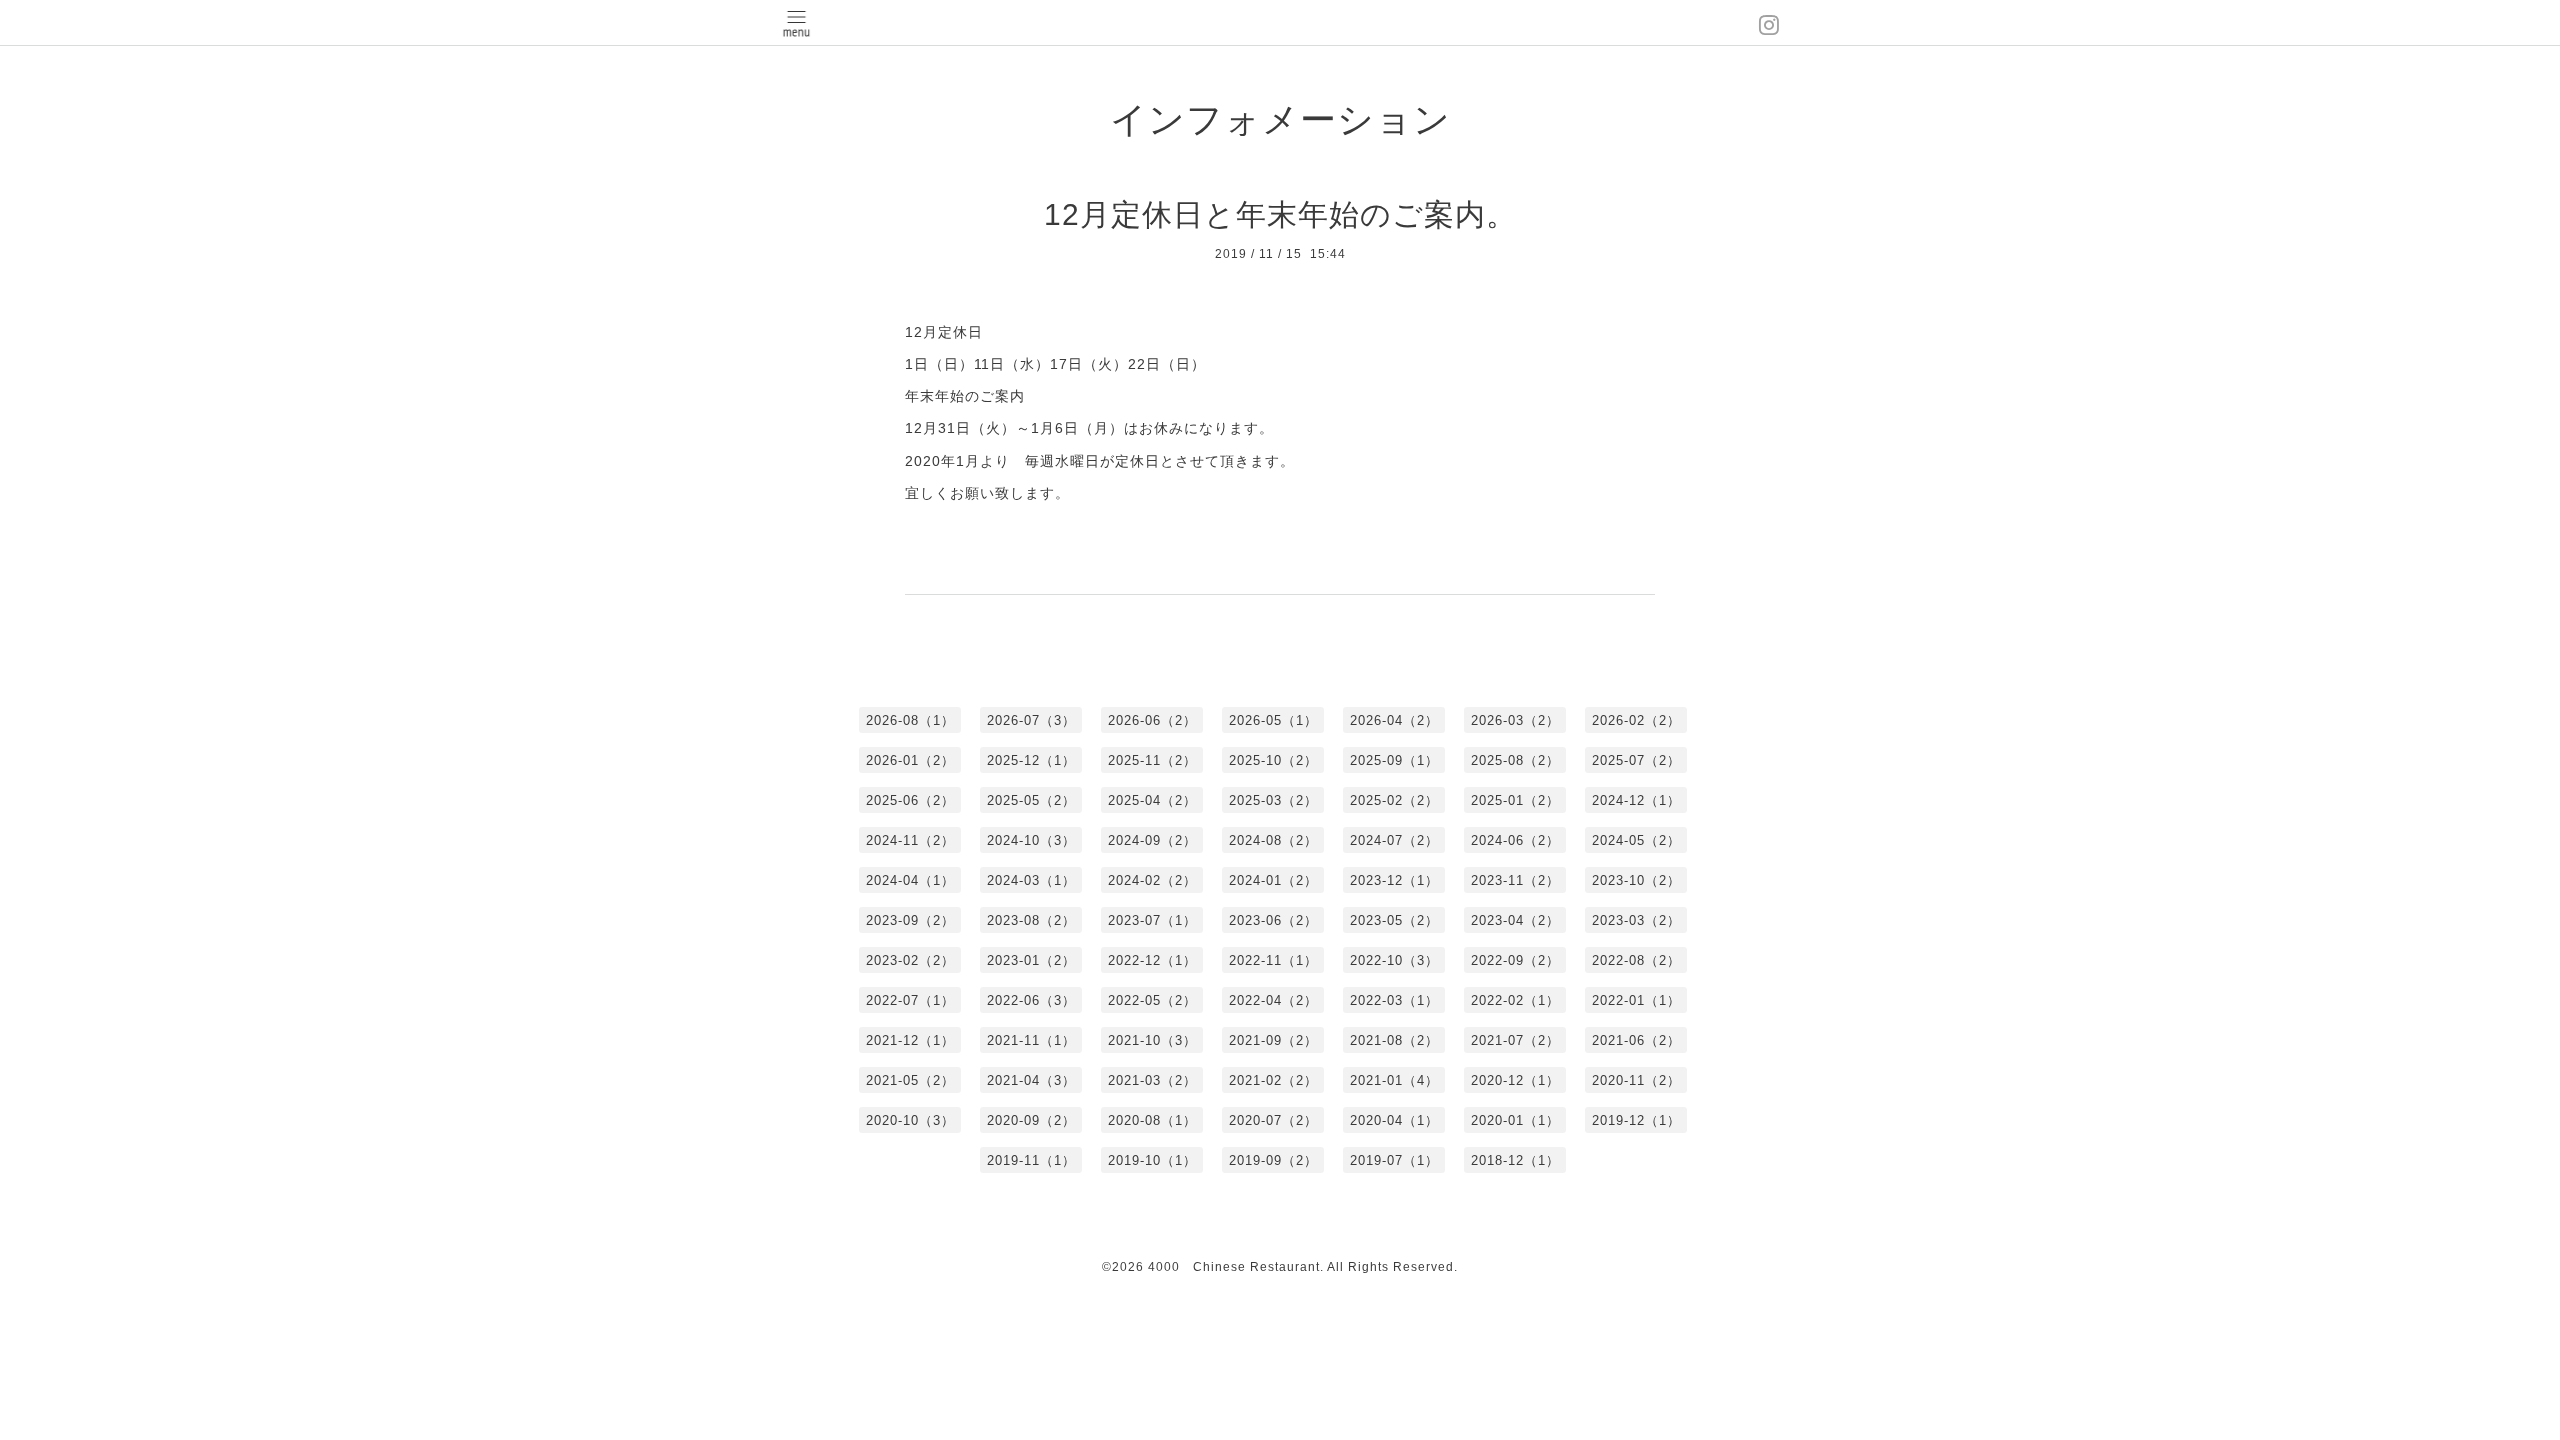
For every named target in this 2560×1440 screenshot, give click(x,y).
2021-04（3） (1031, 1080)
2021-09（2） (1273, 1040)
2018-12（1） (1515, 1160)
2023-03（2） (1636, 920)
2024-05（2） (1636, 840)
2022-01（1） (1636, 1000)
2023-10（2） (1636, 880)
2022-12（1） (1152, 960)
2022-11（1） (1273, 960)
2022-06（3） (1031, 1000)
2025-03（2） (1273, 800)
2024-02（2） (1152, 880)
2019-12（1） (1636, 1120)
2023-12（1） (1394, 880)
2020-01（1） (1515, 1120)
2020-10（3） (910, 1120)
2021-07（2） (1515, 1040)
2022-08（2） (1636, 960)
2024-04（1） (910, 880)
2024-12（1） (1636, 800)
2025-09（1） (1394, 760)
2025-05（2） (1031, 800)
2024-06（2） (1515, 840)
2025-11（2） (1152, 760)
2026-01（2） (910, 760)
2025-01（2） (1515, 800)
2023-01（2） (1031, 960)
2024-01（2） (1273, 880)
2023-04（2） (1515, 920)
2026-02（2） (1636, 720)
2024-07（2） (1394, 840)
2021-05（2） (910, 1080)
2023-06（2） (1273, 920)
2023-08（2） (1031, 920)
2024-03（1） (1031, 880)
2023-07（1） (1152, 920)
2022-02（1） (1515, 1000)
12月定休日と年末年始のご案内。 (1280, 214)
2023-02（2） (910, 960)
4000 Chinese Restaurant (1234, 1267)
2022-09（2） (1515, 960)
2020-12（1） (1515, 1080)
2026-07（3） (1031, 720)
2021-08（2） (1394, 1040)
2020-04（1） (1394, 1120)
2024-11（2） (910, 840)
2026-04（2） (1394, 720)
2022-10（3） (1394, 960)
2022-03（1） (1394, 1000)
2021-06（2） (1636, 1040)
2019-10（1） (1152, 1160)
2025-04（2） (1152, 800)
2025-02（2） (1394, 800)
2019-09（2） (1273, 1160)
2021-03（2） (1152, 1080)
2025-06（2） (910, 800)
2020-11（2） (1636, 1080)
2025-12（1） (1031, 760)
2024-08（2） (1273, 840)
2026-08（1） (910, 720)
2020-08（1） (1152, 1120)
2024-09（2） (1152, 840)
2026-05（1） (1273, 720)
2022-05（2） (1152, 1000)
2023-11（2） (1515, 880)
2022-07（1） (910, 1000)
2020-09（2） (1031, 1120)
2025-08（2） (1515, 760)
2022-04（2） (1273, 1000)
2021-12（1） (910, 1040)
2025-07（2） (1636, 760)
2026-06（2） (1152, 720)
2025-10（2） (1273, 760)
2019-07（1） (1394, 1160)
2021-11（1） (1031, 1040)
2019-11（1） (1031, 1160)
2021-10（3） (1152, 1040)
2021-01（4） (1394, 1080)
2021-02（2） (1273, 1080)
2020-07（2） (1273, 1120)
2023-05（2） (1394, 920)
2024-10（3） (1031, 840)
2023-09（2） (910, 920)
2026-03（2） (1515, 720)
